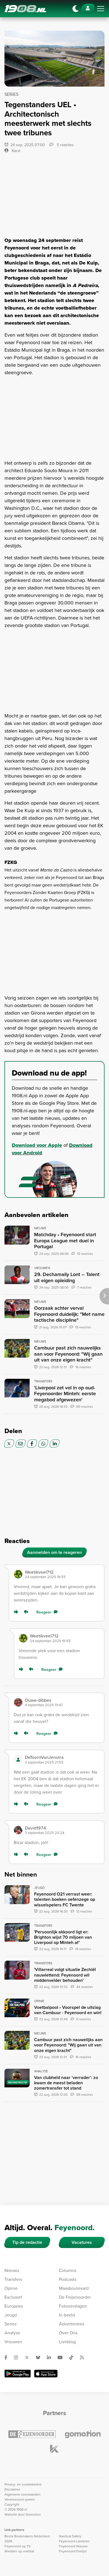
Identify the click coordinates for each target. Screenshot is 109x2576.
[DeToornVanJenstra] (18, 1760)
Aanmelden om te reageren (54, 1552)
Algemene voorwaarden (22, 2494)
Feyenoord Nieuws (73, 2546)
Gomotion (33, 2514)
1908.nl (25, 9)
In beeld (67, 2315)
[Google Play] (18, 2374)
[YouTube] (62, 2357)
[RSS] (84, 2357)
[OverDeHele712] (18, 1574)
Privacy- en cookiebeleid (23, 2484)
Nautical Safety (70, 2536)
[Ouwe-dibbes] (18, 1702)
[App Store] (46, 2374)
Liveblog (67, 2342)
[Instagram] (18, 2357)
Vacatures (82, 2242)
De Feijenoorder (75, 2297)
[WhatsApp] (43, 1444)
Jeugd (11, 2315)
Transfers (13, 2279)
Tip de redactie (27, 2242)
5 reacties (65, 145)
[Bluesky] (40, 2357)
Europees (14, 2306)
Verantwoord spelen (20, 2499)
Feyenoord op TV (18, 2546)
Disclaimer (12, 2489)
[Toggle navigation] (101, 9)
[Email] (21, 1444)
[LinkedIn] (55, 1444)
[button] (62, 1574)
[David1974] (18, 1830)
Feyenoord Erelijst (73, 2551)
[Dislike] (27, 1612)
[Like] (17, 1612)
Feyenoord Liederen (74, 2541)
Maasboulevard (74, 2288)
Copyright (12, 2504)
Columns (68, 2270)
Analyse (12, 2333)
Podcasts (68, 2279)
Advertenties (72, 2324)
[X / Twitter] (9, 1444)
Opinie (11, 2288)
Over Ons (68, 2333)
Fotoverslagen (73, 2306)
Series (10, 2324)
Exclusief (13, 2297)
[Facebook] (32, 1444)
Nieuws (12, 2270)
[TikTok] (74, 2357)
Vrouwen (13, 2342)
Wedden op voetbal (19, 2551)
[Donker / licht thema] (75, 9)
